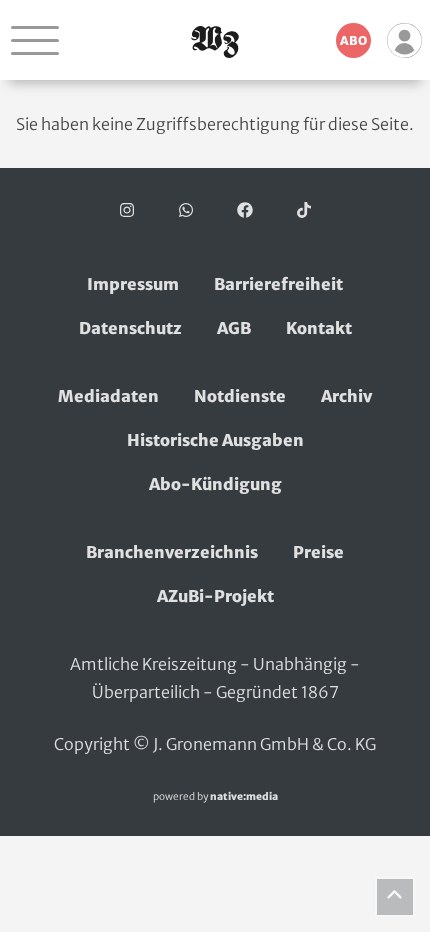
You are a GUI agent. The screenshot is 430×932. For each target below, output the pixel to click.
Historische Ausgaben (215, 440)
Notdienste (240, 396)
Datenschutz (130, 328)
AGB (234, 328)
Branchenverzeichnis (172, 552)
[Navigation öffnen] (35, 40)
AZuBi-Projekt (215, 596)
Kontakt (319, 328)
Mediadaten (108, 396)
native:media (244, 796)
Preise (318, 552)
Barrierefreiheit (278, 284)
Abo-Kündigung (215, 484)
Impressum (133, 284)
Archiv (346, 396)
